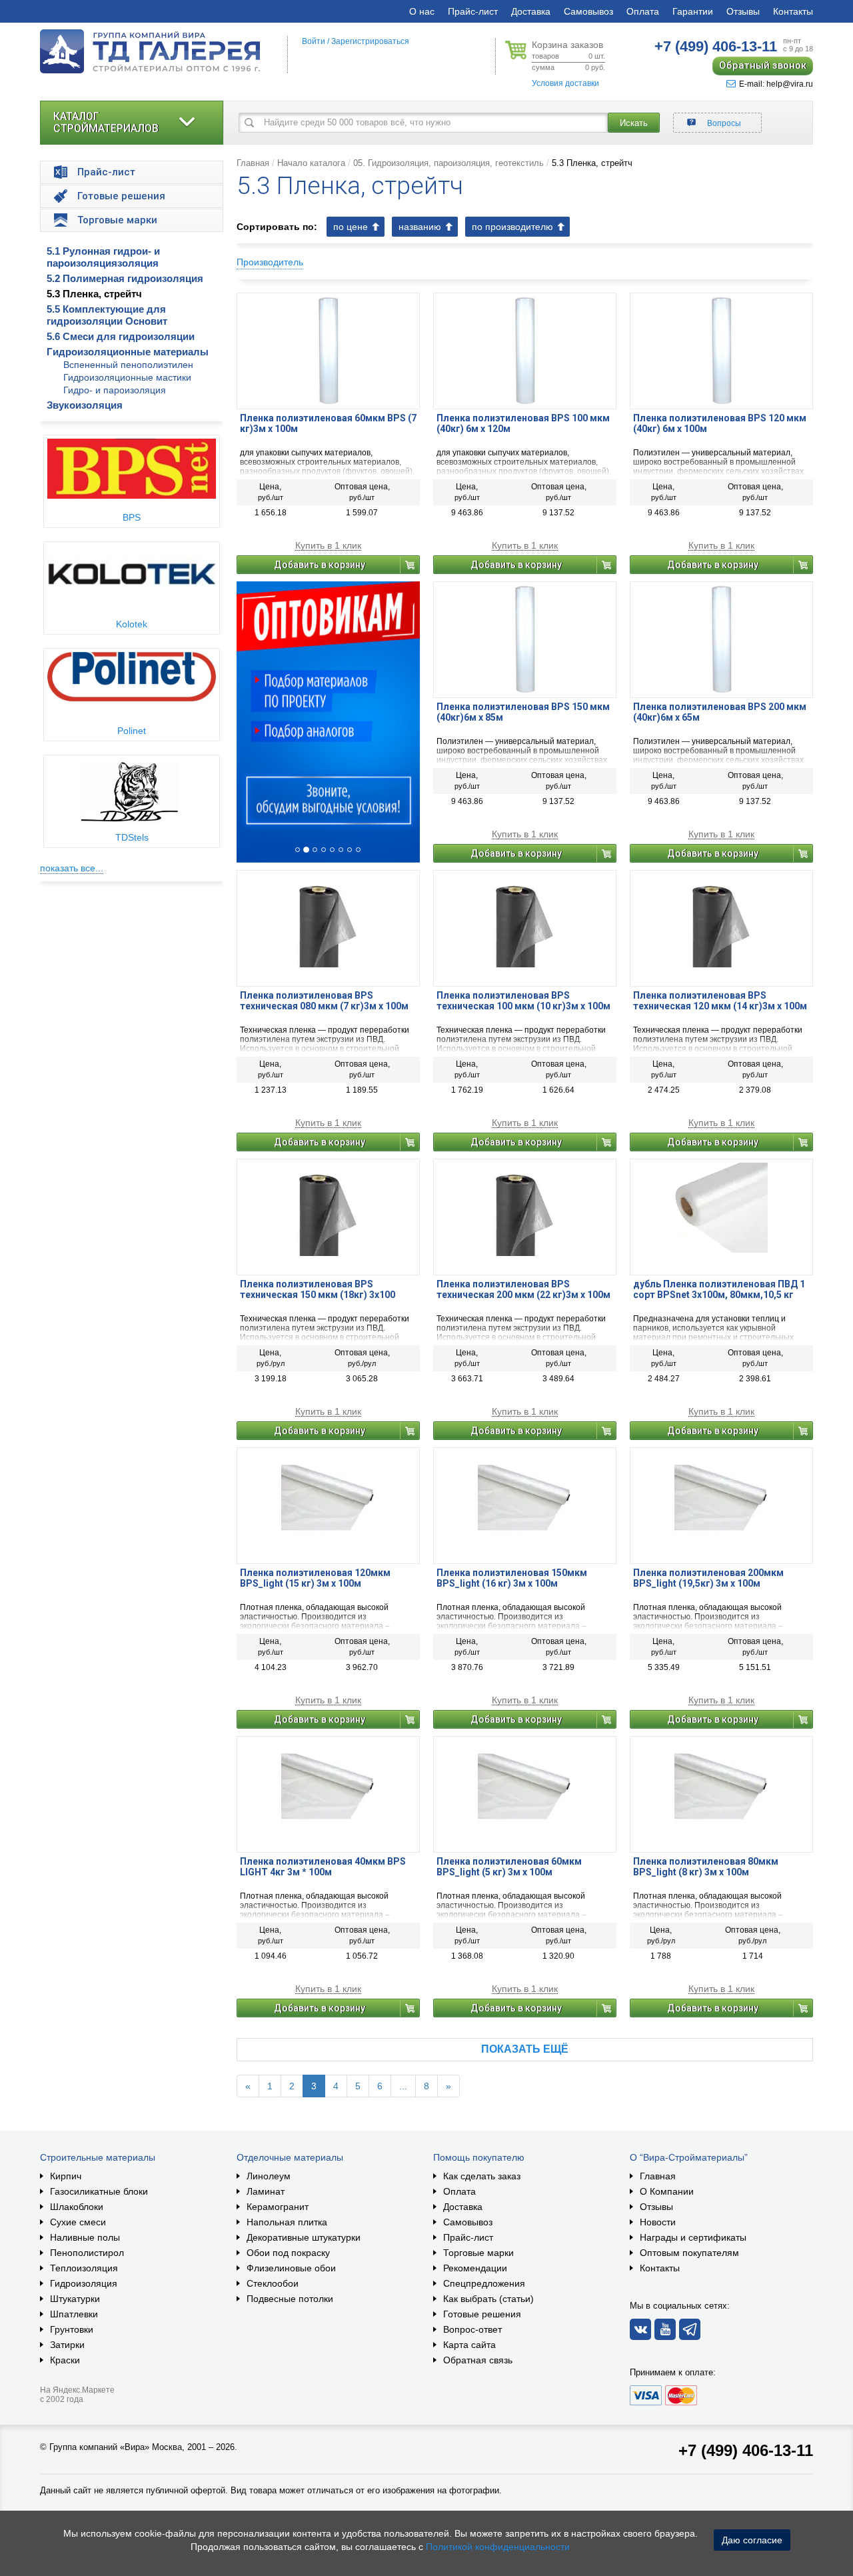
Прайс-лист (473, 11)
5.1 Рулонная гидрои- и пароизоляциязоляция (103, 257)
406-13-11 (716, 46)
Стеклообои (273, 2283)
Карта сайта (469, 2345)
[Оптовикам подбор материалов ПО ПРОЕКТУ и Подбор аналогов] (328, 722)
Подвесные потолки (290, 2299)
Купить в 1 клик (328, 546)
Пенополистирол (87, 2253)
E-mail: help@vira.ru (776, 84)
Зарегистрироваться (370, 41)
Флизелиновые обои (291, 2268)
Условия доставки (565, 83)
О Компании (667, 2191)
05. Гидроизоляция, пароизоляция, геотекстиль (448, 163)
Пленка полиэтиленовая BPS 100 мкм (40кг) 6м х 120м (523, 423)
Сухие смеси (78, 2222)
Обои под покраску (288, 2253)
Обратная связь (478, 2360)
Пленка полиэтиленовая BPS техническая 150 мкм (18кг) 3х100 (318, 1289)
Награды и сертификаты (693, 2237)
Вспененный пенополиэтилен (128, 365)
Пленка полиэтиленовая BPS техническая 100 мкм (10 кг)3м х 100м (523, 1001)
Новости (658, 2222)
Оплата (643, 11)
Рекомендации (475, 2268)
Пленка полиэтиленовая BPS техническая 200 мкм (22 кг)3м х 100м (523, 1289)
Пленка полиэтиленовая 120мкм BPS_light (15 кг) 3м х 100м (315, 1578)
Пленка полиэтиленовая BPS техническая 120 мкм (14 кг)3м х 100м (720, 1001)
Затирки (67, 2345)
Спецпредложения (484, 2283)
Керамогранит (278, 2207)
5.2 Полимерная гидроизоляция (125, 278)
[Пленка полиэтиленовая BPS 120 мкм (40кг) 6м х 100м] (721, 350)
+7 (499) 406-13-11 (746, 2450)
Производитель (270, 262)
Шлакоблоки (77, 2207)
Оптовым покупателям (689, 2253)
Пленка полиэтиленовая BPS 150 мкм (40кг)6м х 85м (523, 712)
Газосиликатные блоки (99, 2191)
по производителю (512, 227)
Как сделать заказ (482, 2176)
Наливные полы (85, 2237)
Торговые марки (478, 2253)
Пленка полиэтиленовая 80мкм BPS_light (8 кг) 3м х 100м (706, 1867)
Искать (634, 123)
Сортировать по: (277, 227)
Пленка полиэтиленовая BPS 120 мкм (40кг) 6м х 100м (720, 423)
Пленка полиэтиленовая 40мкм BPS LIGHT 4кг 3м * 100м (323, 1867)
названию (420, 227)
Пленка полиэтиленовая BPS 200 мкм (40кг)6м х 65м (720, 712)
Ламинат (266, 2191)
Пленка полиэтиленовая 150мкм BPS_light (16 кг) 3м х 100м (512, 1578)
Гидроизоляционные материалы (128, 352)
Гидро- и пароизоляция (115, 390)
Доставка (531, 11)
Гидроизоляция (84, 2283)
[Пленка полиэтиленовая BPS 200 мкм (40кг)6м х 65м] (721, 639)
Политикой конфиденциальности (498, 2547)
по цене (351, 227)
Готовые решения (482, 2314)
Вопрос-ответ (472, 2329)
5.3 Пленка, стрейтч (94, 294)
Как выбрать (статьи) (488, 2299)
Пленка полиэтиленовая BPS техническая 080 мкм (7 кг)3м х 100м (324, 1001)
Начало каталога (311, 163)
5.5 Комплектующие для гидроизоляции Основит (107, 315)
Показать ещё (525, 2049)
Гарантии (693, 11)
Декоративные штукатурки (304, 2237)
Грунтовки (72, 2329)
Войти (314, 41)
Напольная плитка (287, 2222)
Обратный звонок (763, 65)
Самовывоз (588, 11)
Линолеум (269, 2176)
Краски (65, 2360)
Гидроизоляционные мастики (127, 377)
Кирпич (66, 2176)
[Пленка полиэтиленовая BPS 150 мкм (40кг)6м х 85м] (525, 639)
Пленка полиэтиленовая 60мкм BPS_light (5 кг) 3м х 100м (509, 1867)
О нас (422, 11)
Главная (253, 163)
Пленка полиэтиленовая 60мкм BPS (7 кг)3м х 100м (328, 423)
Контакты (793, 11)
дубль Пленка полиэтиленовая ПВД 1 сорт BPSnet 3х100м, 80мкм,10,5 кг (719, 1289)
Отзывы (743, 11)
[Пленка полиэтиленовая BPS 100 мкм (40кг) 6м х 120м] (525, 350)
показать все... (72, 868)
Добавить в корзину (320, 565)
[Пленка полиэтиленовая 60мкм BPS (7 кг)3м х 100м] (328, 350)
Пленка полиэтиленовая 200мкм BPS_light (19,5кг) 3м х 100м (708, 1578)
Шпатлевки (74, 2314)
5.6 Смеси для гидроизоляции (121, 336)
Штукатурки (75, 2299)
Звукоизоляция (85, 405)
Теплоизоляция (84, 2268)
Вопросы (724, 123)
